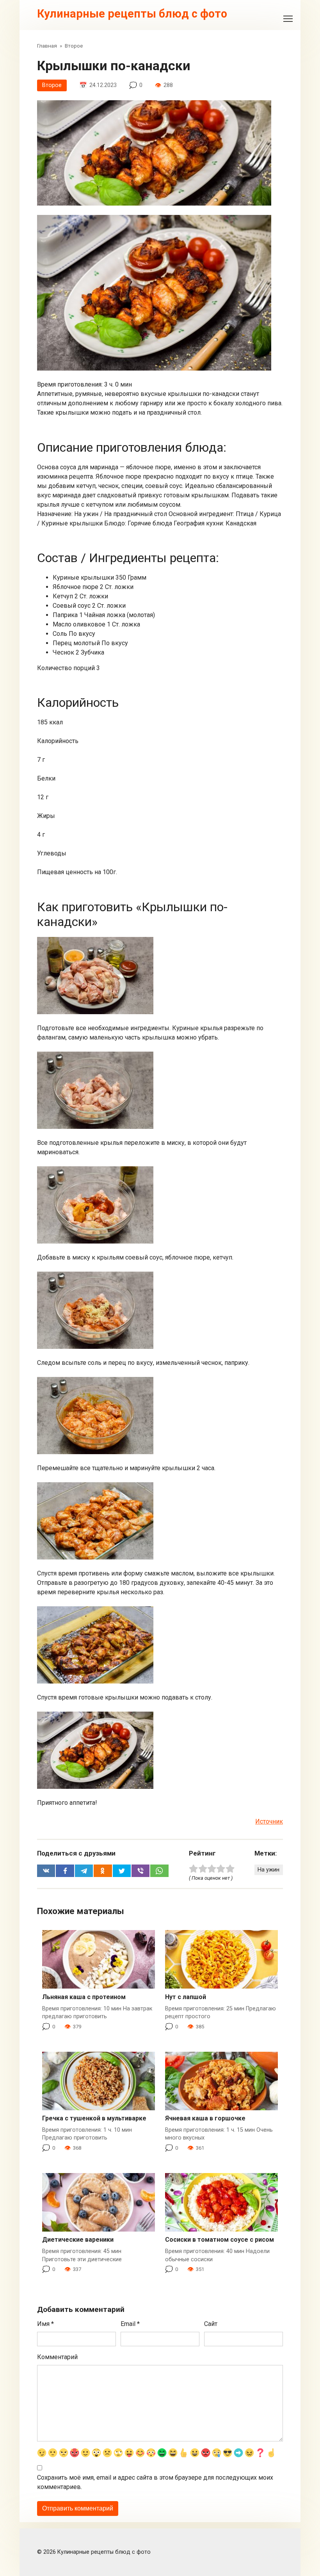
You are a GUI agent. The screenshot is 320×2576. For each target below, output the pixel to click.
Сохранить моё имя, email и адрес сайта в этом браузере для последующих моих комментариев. (155, 2482)
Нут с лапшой (186, 1997)
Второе (52, 85)
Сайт (211, 2324)
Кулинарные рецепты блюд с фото (132, 14)
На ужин (268, 1870)
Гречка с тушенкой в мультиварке (94, 2118)
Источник (269, 1821)
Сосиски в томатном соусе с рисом (220, 2240)
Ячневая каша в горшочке (205, 2118)
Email (130, 2324)
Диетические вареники (78, 2240)
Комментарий (57, 2357)
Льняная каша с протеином (84, 1997)
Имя (45, 2324)
